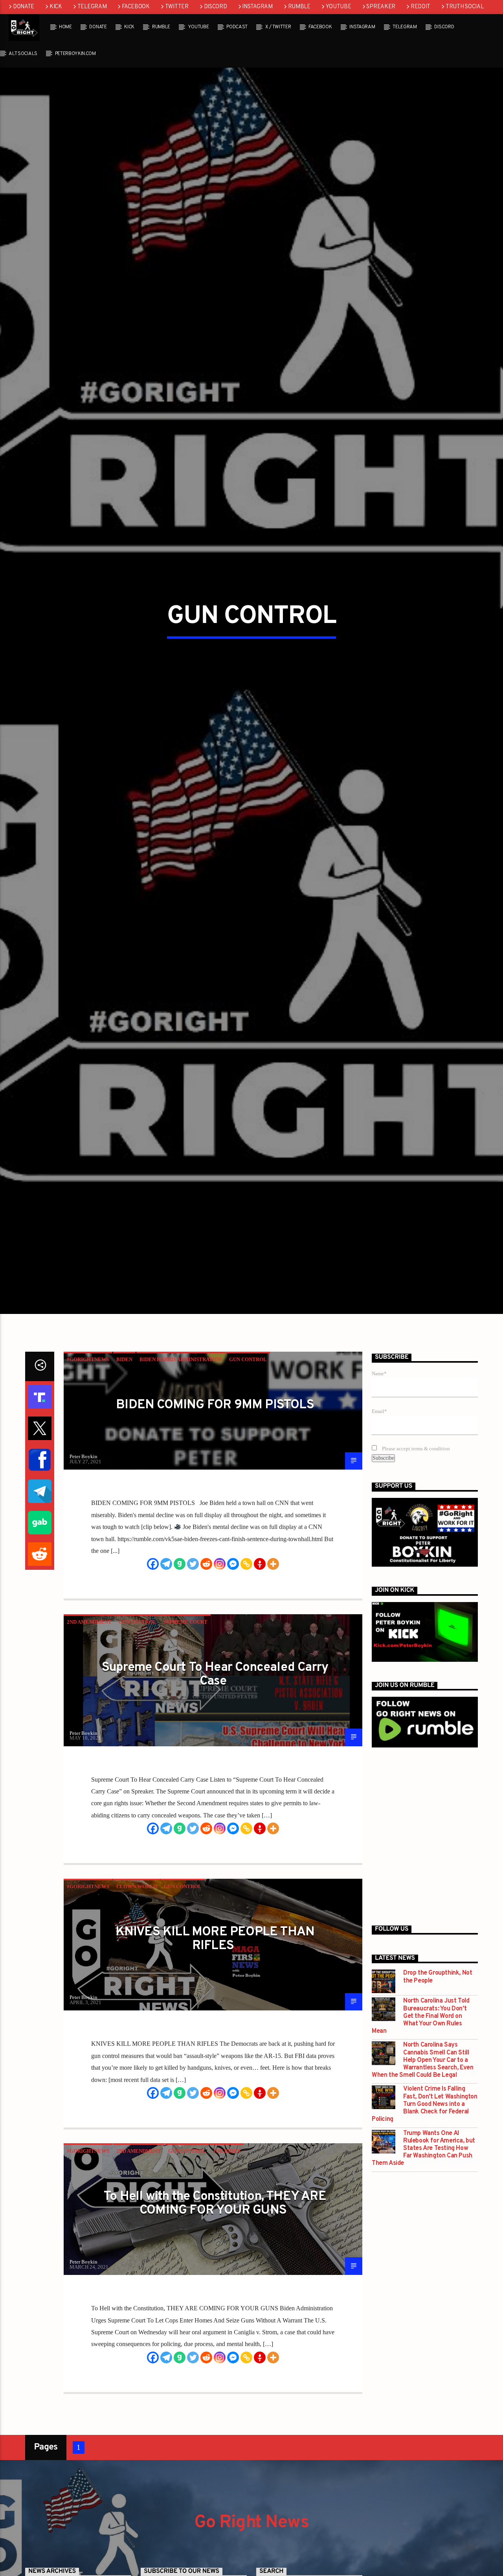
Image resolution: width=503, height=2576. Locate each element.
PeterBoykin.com (75, 54)
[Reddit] (206, 1673)
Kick (56, 7)
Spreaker (381, 7)
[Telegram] (166, 1673)
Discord (216, 7)
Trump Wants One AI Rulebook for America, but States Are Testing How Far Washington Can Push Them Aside (423, 2257)
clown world (137, 1995)
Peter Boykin (84, 1565)
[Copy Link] (246, 1673)
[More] (273, 1673)
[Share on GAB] (40, 1632)
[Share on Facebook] (40, 1569)
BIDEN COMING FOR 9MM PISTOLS (215, 1514)
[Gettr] (260, 1673)
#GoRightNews (88, 1468)
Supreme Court (185, 1731)
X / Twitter (278, 27)
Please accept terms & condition (415, 1558)
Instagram (257, 7)
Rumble (299, 7)
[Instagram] (220, 1673)
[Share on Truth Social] (40, 1506)
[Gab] (180, 1673)
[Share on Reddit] (40, 1663)
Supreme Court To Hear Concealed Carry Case (215, 1783)
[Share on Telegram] (40, 1600)
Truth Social (465, 7)
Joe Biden (227, 2260)
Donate (24, 7)
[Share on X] (40, 1537)
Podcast (237, 27)
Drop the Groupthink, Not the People (438, 2086)
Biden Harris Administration (181, 1468)
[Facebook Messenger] (233, 1673)
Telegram (92, 7)
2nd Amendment (89, 1731)
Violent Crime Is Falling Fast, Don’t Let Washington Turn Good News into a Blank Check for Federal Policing (425, 2213)
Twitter (177, 7)
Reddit (420, 7)
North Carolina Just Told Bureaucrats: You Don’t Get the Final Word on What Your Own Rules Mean (420, 2125)
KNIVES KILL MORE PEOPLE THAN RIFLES (215, 2048)
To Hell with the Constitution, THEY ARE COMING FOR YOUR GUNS (215, 2312)
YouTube (339, 7)
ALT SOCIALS (23, 54)
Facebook (136, 7)
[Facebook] (153, 1673)
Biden (124, 1468)
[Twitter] (193, 1673)
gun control (248, 1468)
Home (65, 27)
